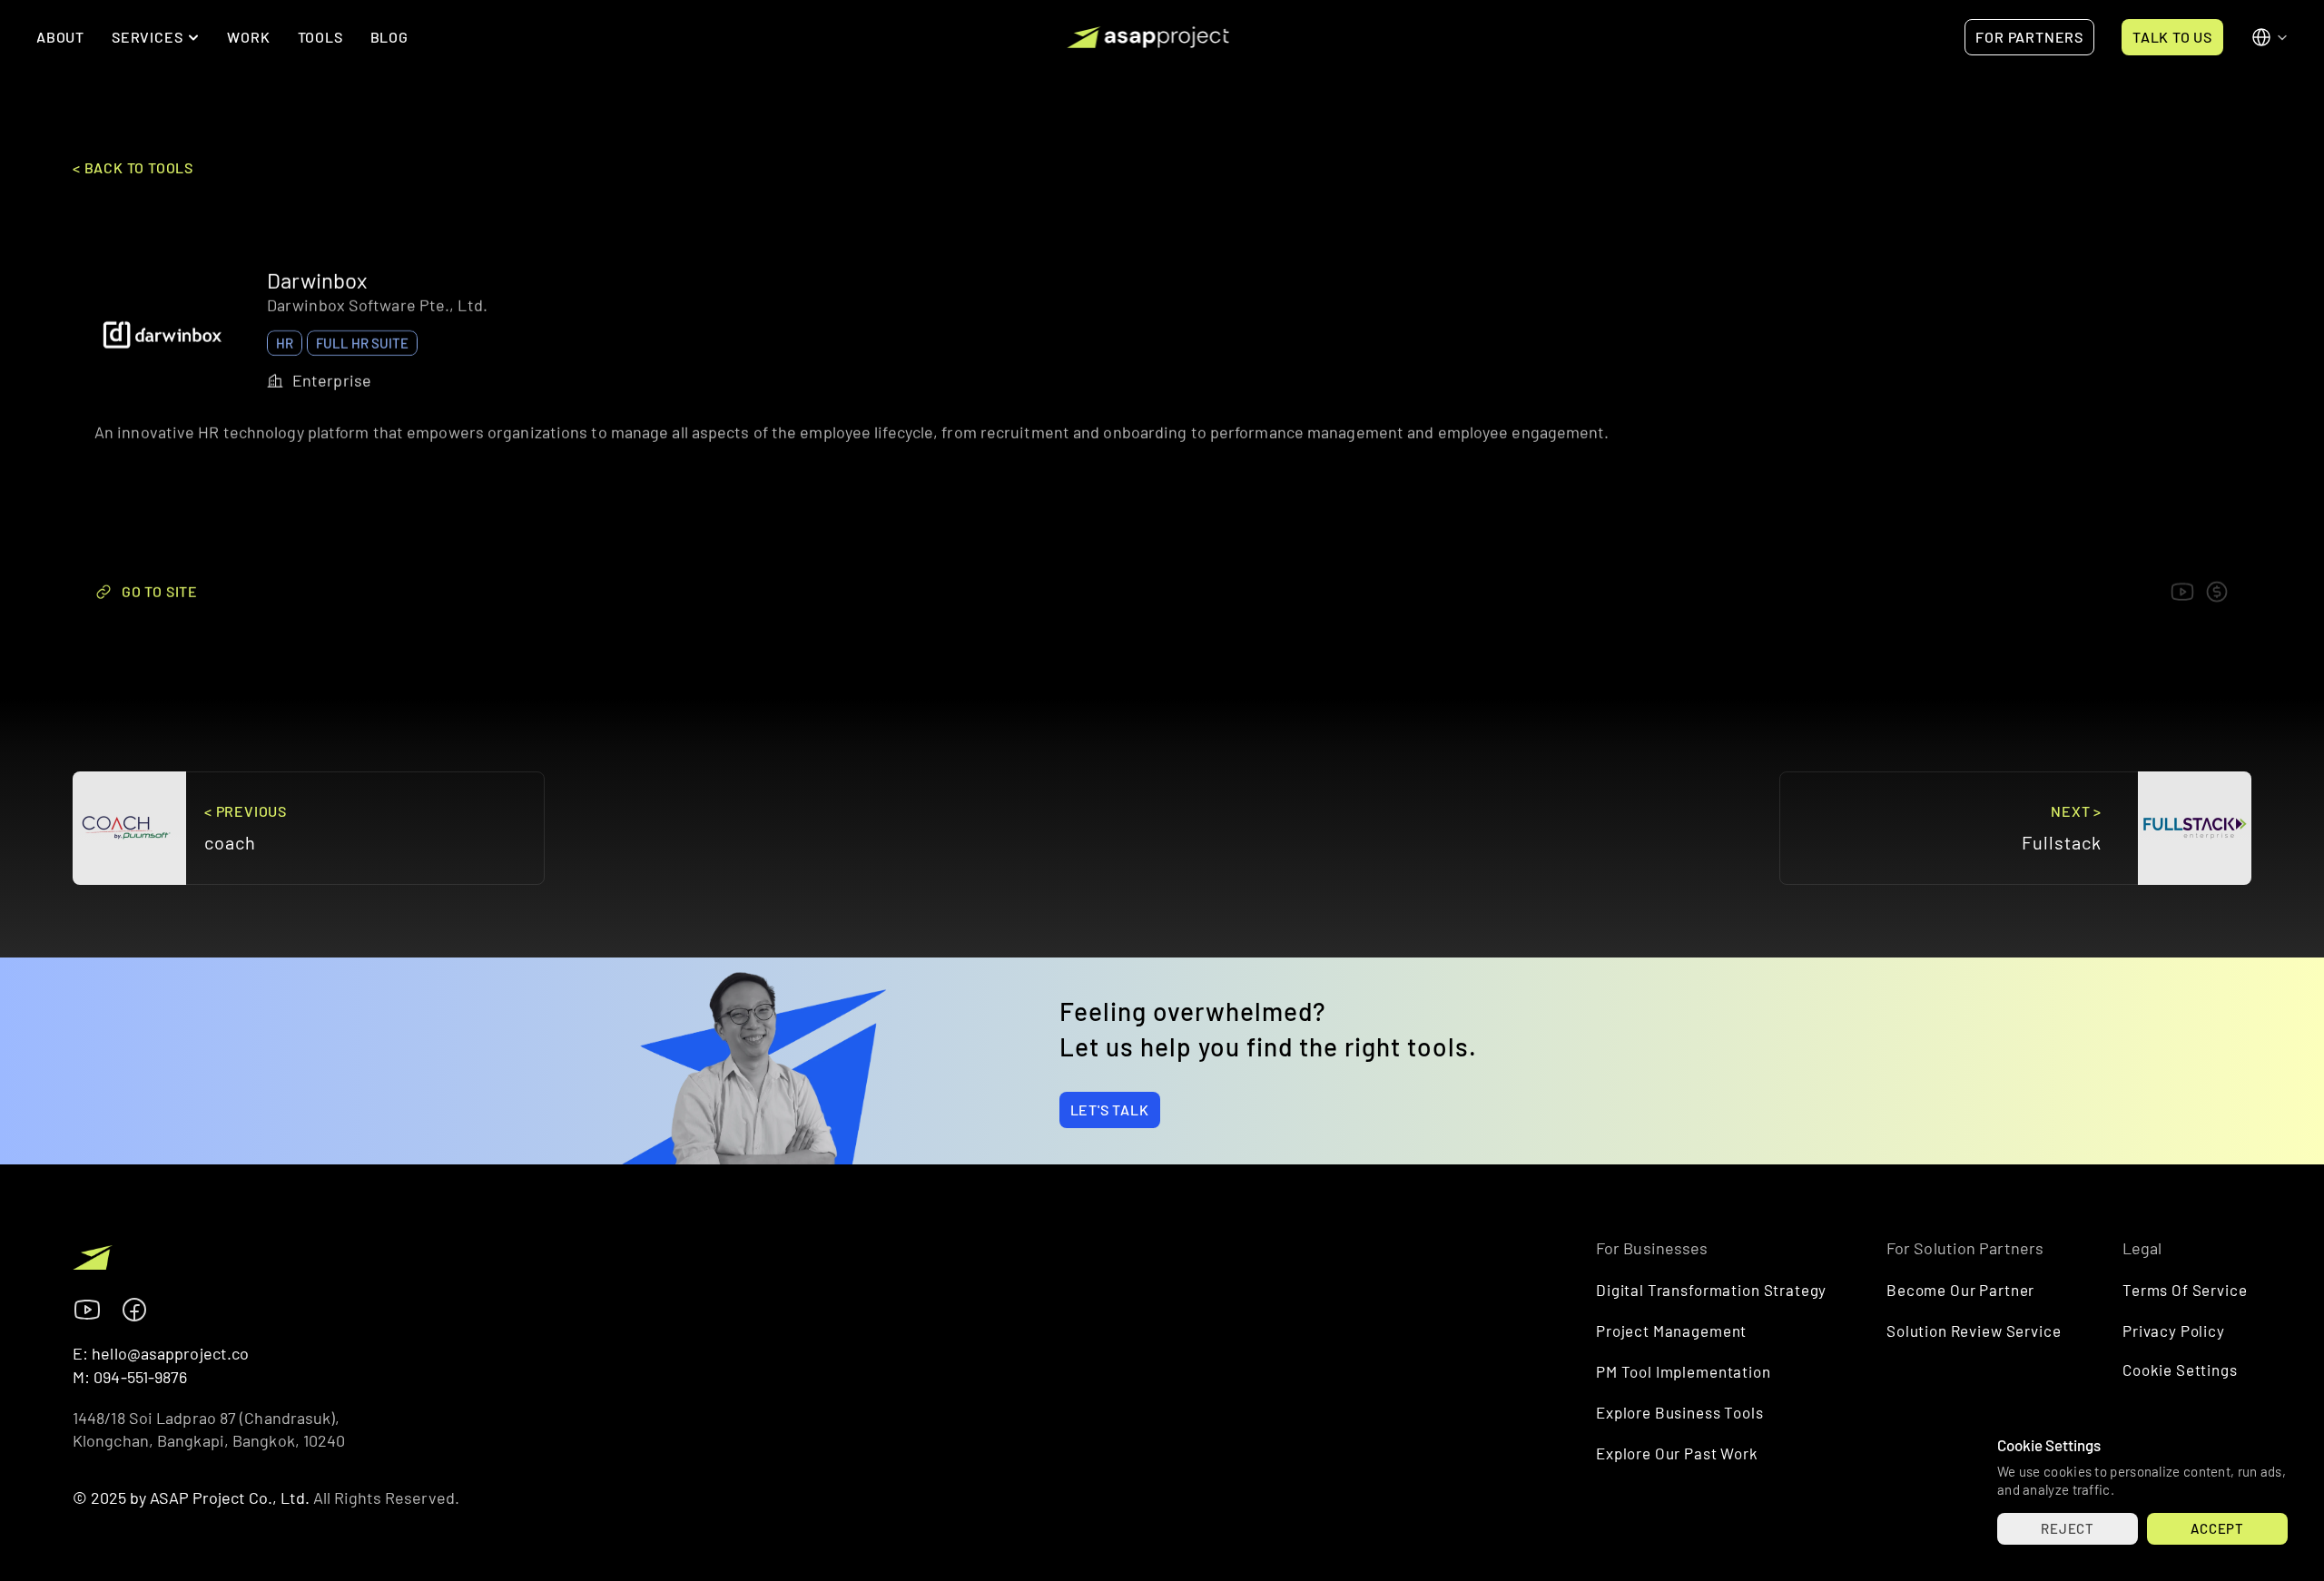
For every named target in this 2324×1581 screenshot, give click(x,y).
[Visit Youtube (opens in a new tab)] (87, 1310)
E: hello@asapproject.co (161, 1353)
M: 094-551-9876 (130, 1377)
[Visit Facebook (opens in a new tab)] (134, 1310)
